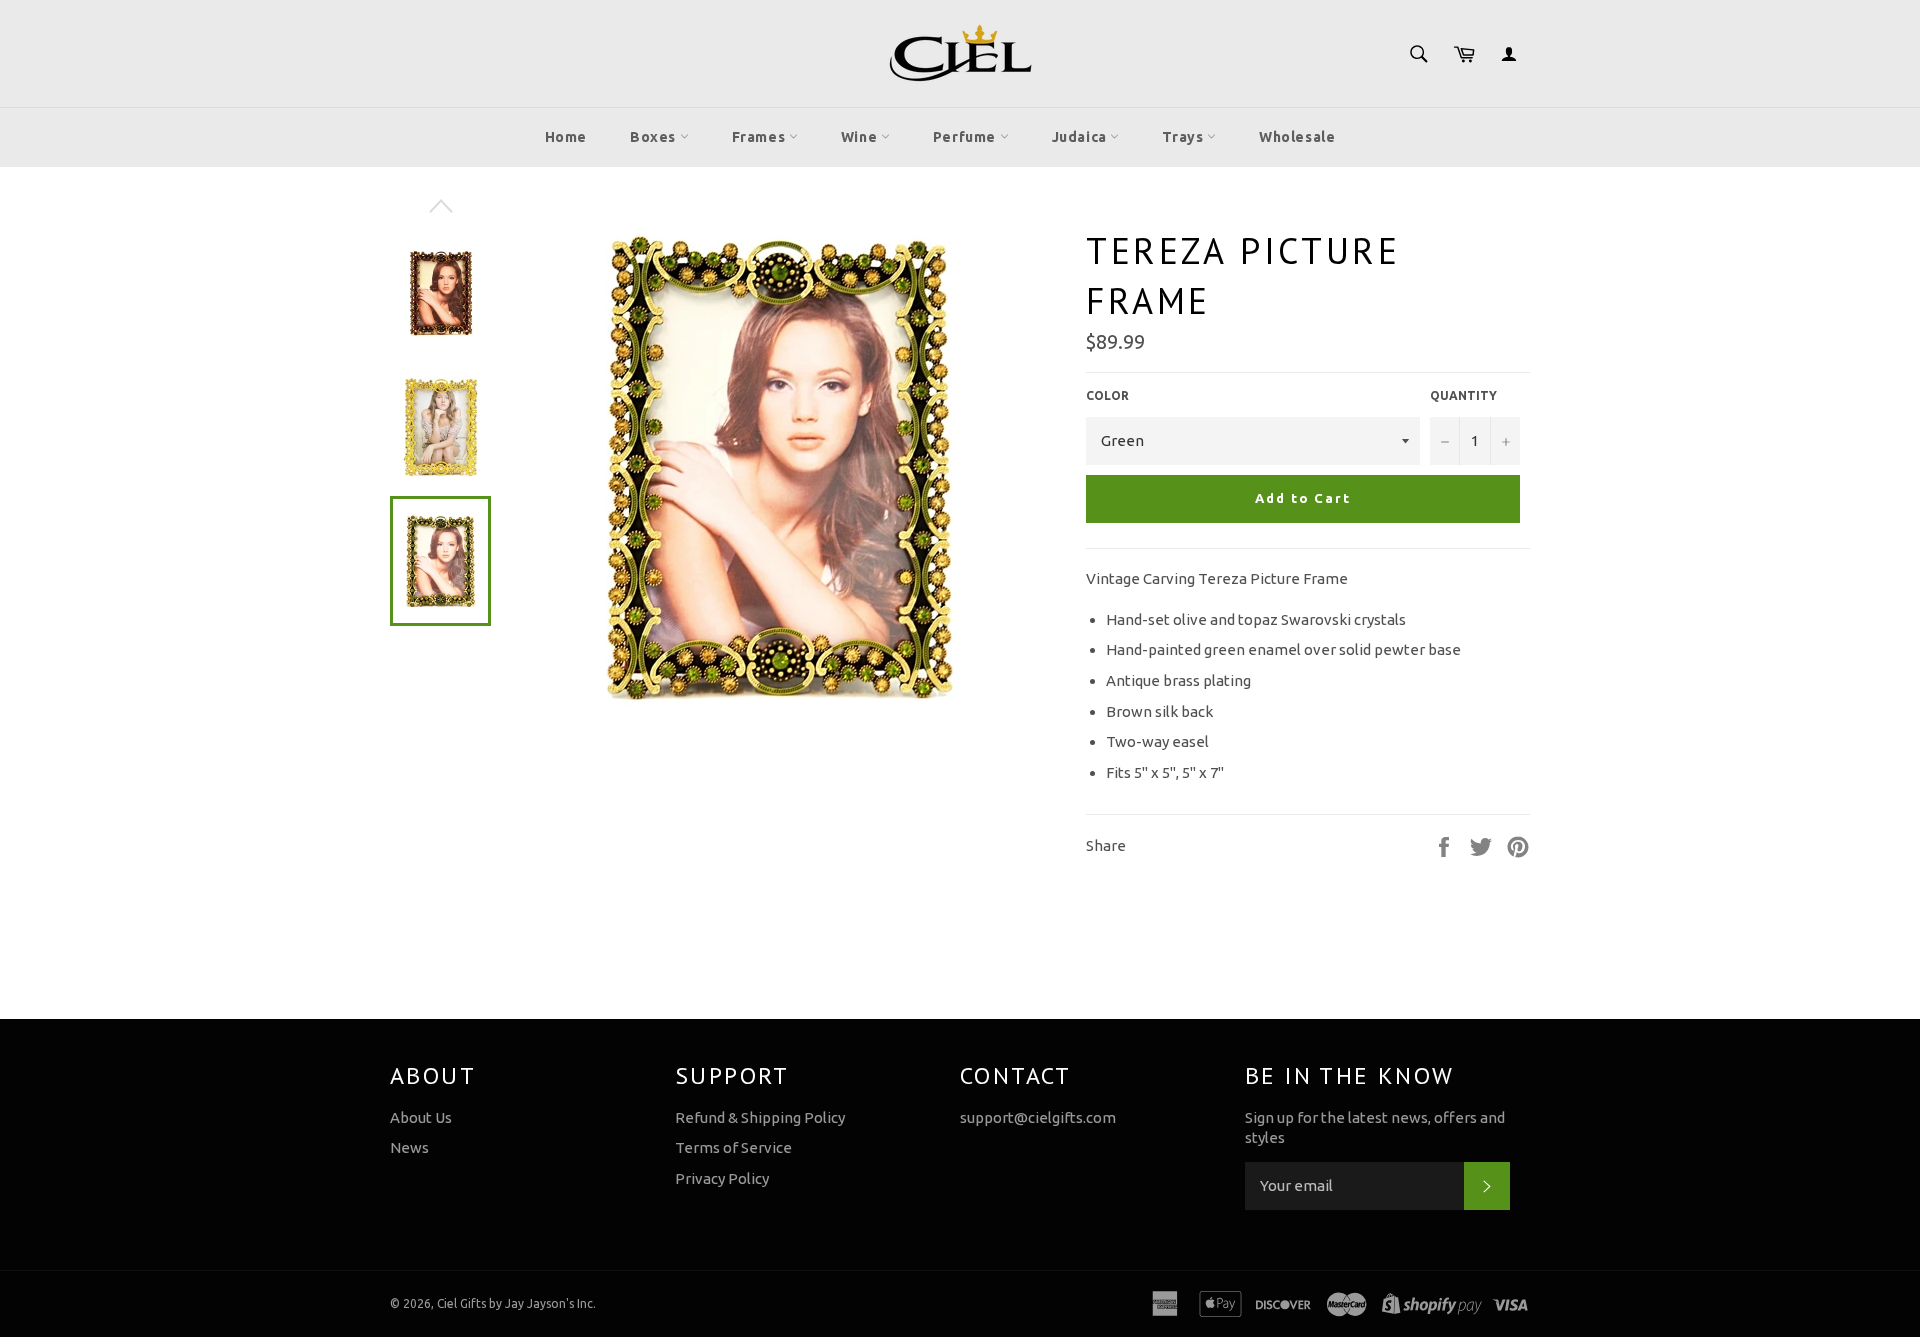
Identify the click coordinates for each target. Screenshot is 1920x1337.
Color (1107, 395)
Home (566, 137)
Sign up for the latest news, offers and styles (1375, 1128)
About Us (421, 1117)
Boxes (655, 137)
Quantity (1463, 395)
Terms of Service (733, 1147)
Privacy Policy (722, 1178)
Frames (760, 137)
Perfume (966, 137)
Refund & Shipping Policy (760, 1117)
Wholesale (1297, 137)
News (409, 1147)
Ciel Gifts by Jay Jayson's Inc (515, 1303)
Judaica (1081, 137)
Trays (1184, 137)
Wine (861, 137)
